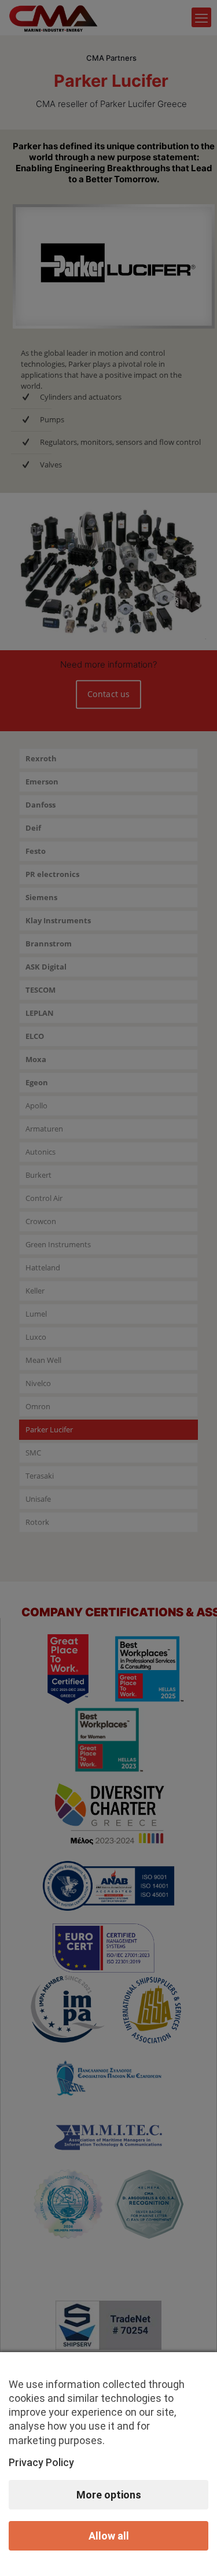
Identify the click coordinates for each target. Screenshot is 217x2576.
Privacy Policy (41, 2462)
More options (109, 2495)
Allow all (109, 2536)
